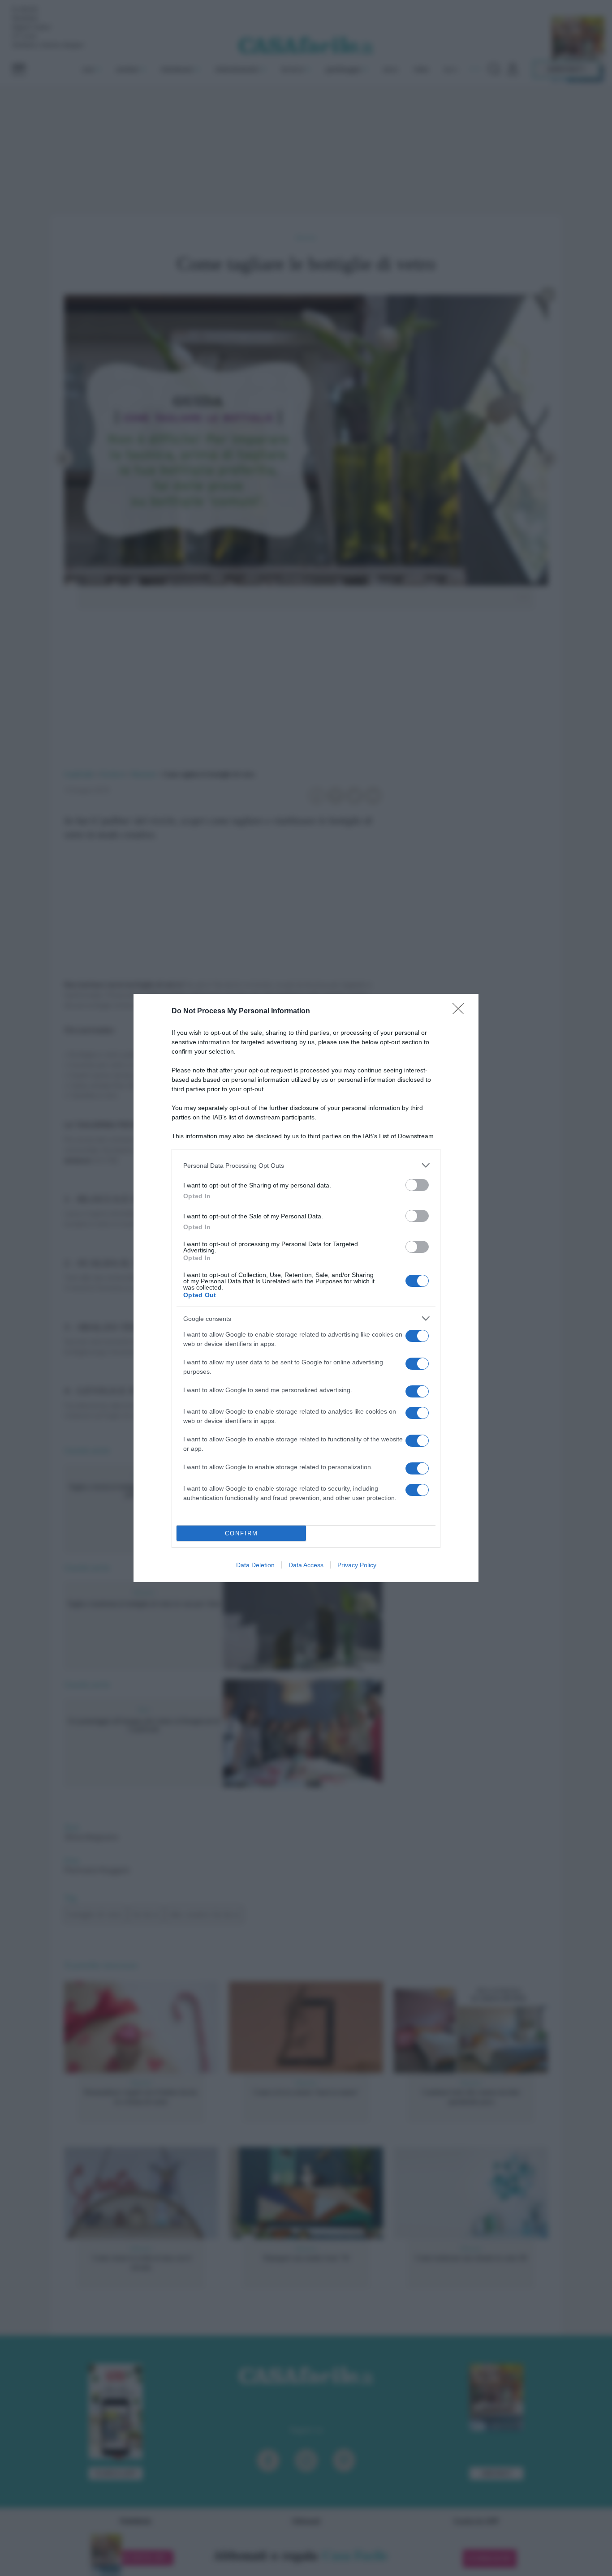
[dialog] (306, 1288)
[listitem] (306, 1165)
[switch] (417, 1185)
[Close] (461, 1012)
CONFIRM (241, 1533)
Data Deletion (255, 1565)
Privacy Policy (357, 1565)
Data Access (306, 1565)
